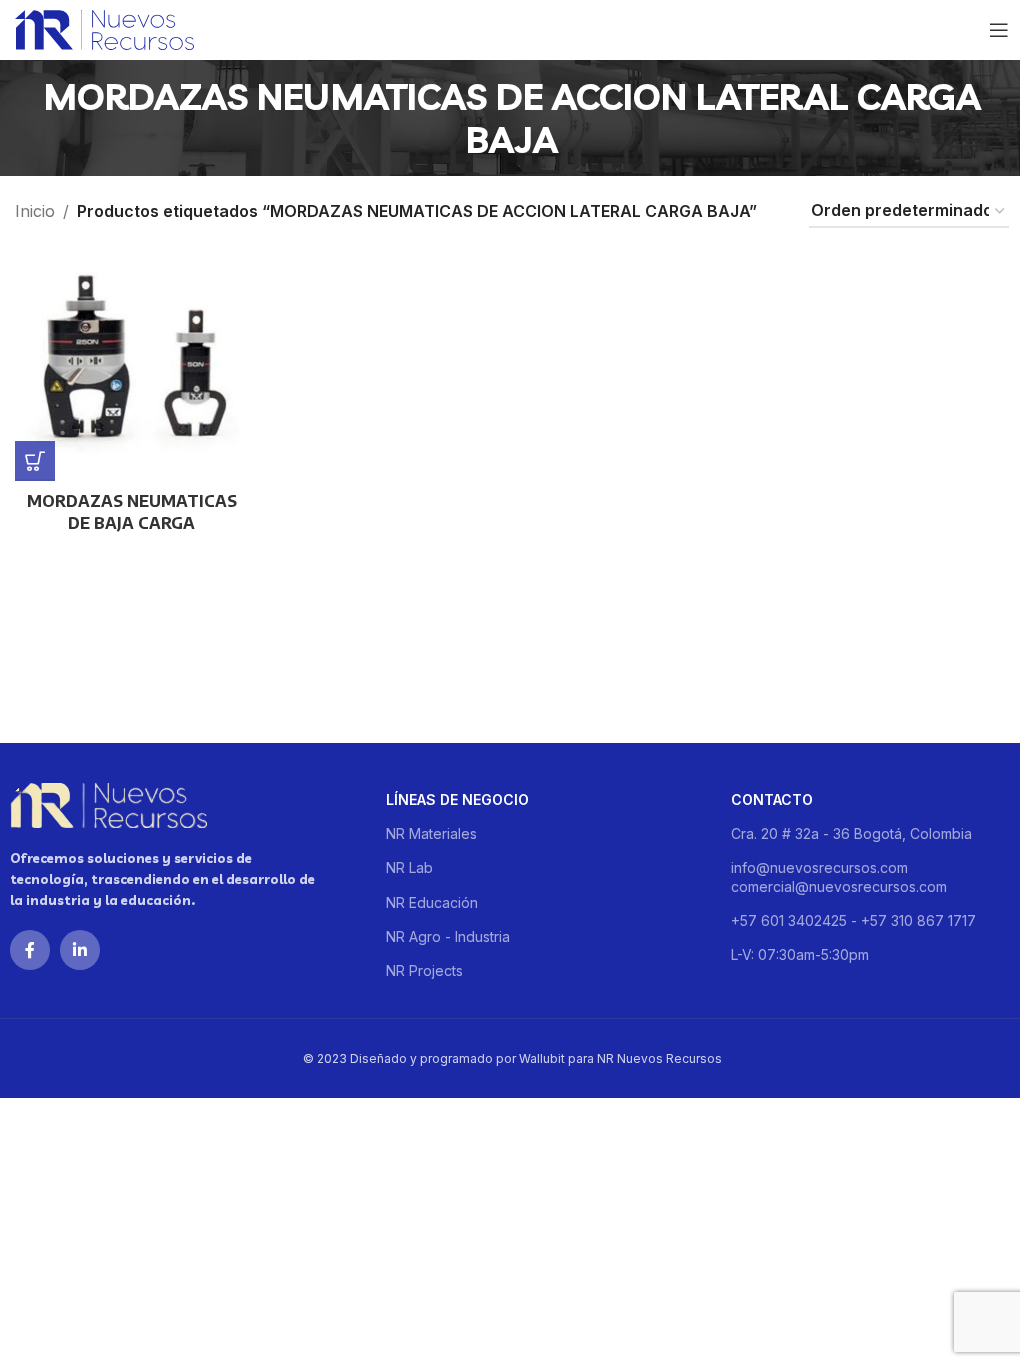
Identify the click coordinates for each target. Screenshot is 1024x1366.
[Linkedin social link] (80, 950)
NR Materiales (431, 833)
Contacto (772, 799)
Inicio (35, 211)
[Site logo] (104, 28)
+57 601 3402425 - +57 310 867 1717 (853, 920)
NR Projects (424, 970)
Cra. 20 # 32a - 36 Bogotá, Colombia (851, 833)
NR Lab (409, 867)
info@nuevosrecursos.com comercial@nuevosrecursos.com (839, 876)
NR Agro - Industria (448, 936)
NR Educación (432, 902)
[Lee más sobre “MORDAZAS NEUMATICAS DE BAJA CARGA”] (35, 461)
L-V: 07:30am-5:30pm (800, 954)
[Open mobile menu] (999, 30)
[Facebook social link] (30, 950)
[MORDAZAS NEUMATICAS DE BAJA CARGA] (132, 365)
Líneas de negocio (457, 799)
